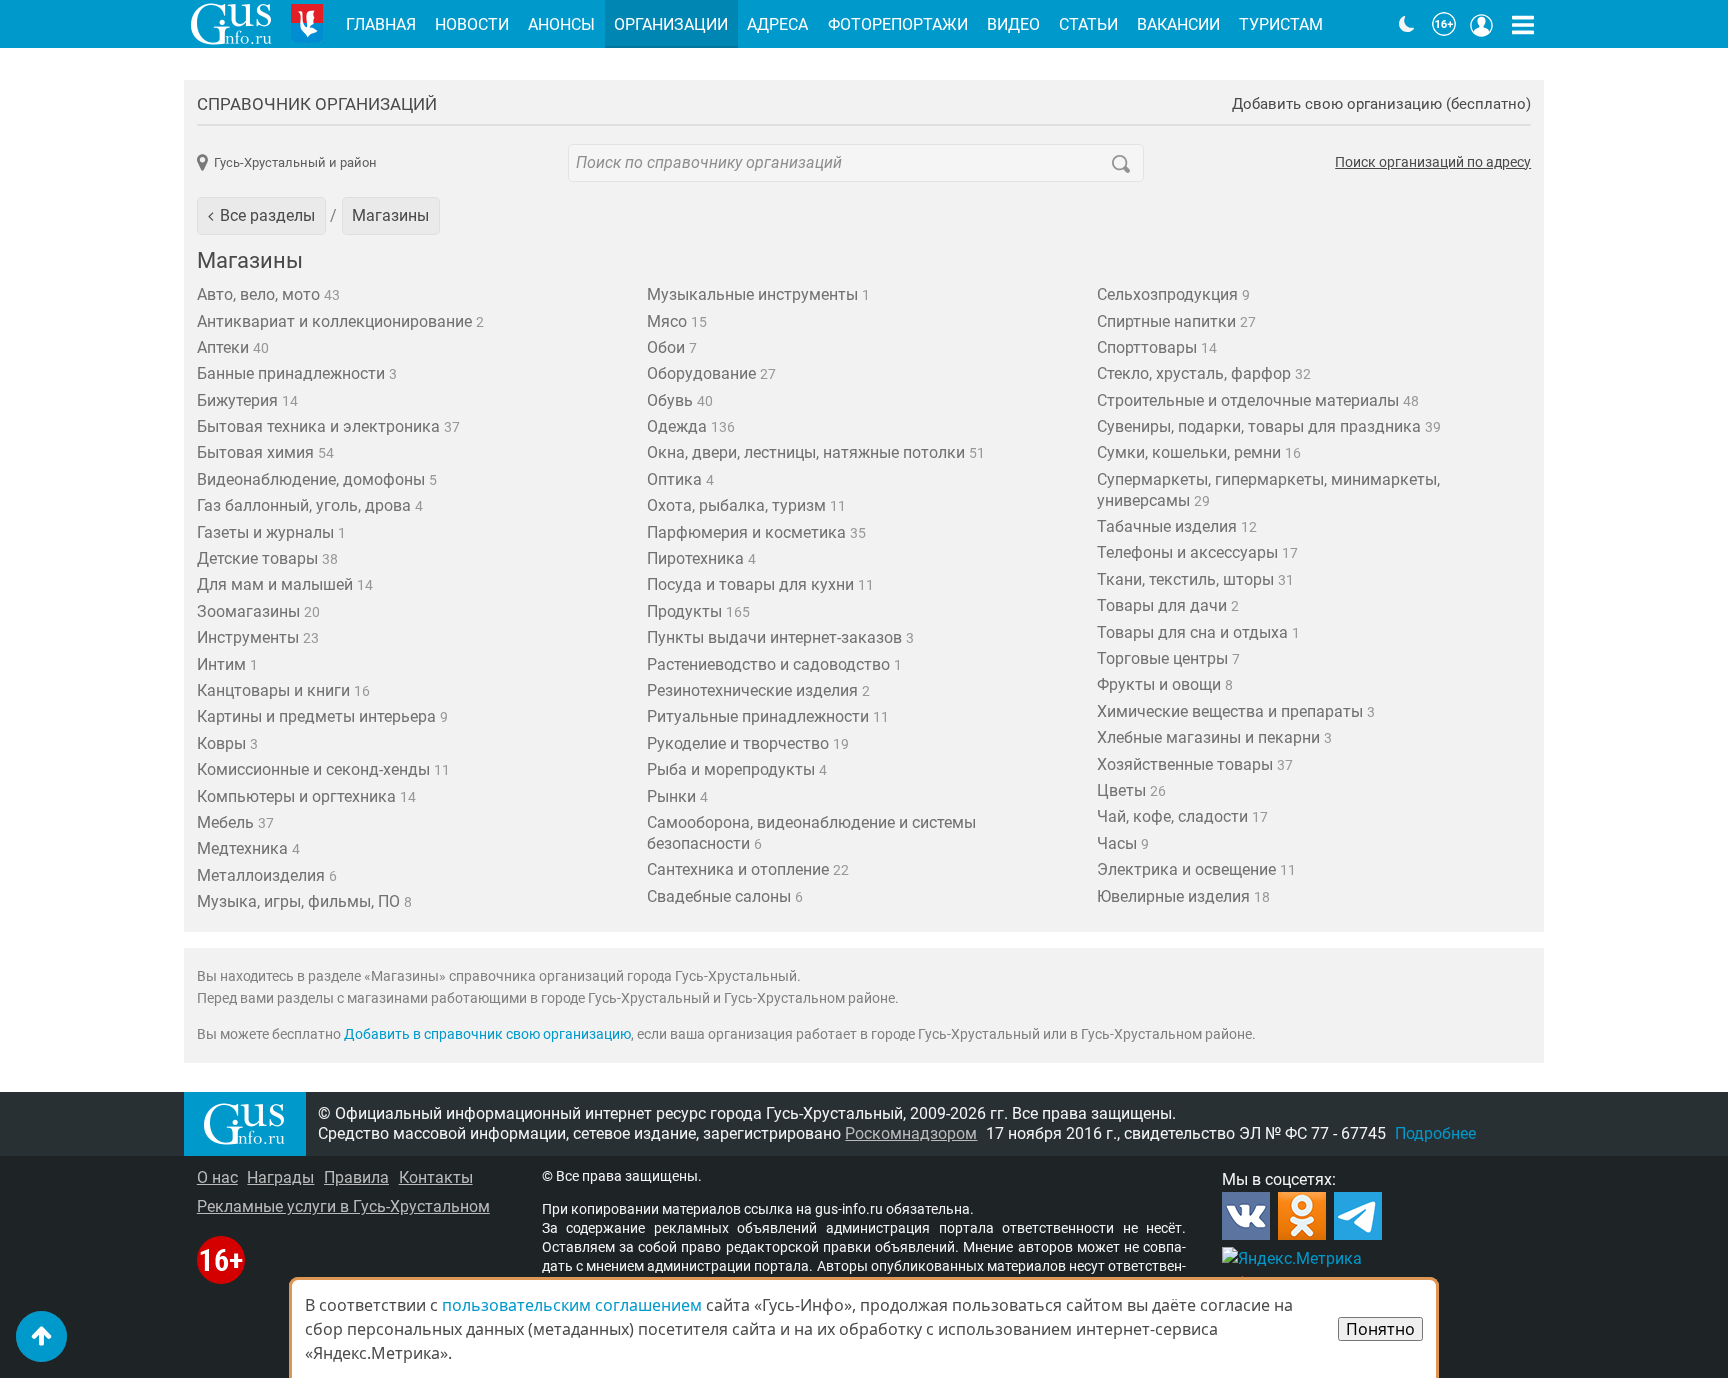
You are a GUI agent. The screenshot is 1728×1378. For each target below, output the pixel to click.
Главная (381, 24)
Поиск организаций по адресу (1433, 163)
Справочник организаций (317, 104)
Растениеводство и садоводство (774, 664)
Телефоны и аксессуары (1197, 552)
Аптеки (233, 347)
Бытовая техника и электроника (328, 426)
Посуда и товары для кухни (760, 584)
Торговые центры (1168, 658)
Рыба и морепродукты (737, 769)
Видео (1013, 24)
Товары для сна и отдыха (1198, 632)
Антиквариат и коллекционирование (340, 321)
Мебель (235, 822)
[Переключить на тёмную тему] (1407, 24)
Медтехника (248, 848)
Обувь (680, 400)
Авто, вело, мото (268, 294)
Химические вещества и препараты (1236, 711)
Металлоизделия (267, 875)
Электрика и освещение (1196, 869)
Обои (672, 347)
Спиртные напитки (1176, 321)
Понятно (1380, 1329)
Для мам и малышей (285, 584)
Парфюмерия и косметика (756, 532)
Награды (280, 1177)
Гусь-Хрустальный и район (295, 162)
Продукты (698, 611)
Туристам (1281, 24)
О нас (217, 1177)
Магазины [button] (390, 215)
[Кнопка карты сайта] (1523, 24)
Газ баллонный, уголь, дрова (310, 505)
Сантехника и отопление (748, 869)
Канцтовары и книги (283, 690)
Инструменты (258, 637)
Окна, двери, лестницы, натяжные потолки (816, 452)
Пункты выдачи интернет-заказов (780, 637)
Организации (671, 24)
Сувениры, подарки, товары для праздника (1269, 426)
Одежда (691, 426)
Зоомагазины (258, 611)
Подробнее (1435, 1133)
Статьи (1088, 24)
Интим (227, 664)
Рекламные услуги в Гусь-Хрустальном (343, 1206)
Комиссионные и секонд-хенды (323, 769)
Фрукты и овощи (1165, 684)
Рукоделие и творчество (748, 743)
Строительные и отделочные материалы (1258, 400)
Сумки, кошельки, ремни (1199, 452)
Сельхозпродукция (1173, 294)
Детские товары (267, 558)
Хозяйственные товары (1195, 764)
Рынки (677, 796)
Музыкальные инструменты (758, 294)
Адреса (777, 24)
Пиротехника (701, 558)
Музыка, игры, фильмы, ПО (304, 901)
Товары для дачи (1168, 605)
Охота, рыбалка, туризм (746, 505)
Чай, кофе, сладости (1182, 816)
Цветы (1131, 790)
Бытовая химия (265, 452)
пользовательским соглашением (572, 1305)
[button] (261, 216)
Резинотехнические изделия (758, 690)
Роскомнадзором (911, 1133)
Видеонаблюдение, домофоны (317, 479)
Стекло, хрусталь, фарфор (1204, 373)
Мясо (677, 321)
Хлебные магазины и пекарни (1214, 737)
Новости (472, 24)
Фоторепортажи (898, 24)
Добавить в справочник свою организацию (487, 1034)
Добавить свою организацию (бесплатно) (1381, 104)
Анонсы (561, 24)
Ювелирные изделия (1183, 896)
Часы (1123, 843)
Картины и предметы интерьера (322, 716)
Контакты (436, 1177)
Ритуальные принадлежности (768, 716)
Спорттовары (1157, 347)
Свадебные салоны (725, 896)
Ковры (227, 743)
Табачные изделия (1177, 526)
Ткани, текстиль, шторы (1195, 579)
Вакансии (1178, 24)
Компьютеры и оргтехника (306, 796)
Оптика (680, 479)
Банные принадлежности (297, 373)
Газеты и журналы (271, 532)
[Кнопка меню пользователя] (1482, 24)
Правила (356, 1177)
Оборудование (711, 373)
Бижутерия (247, 400)
